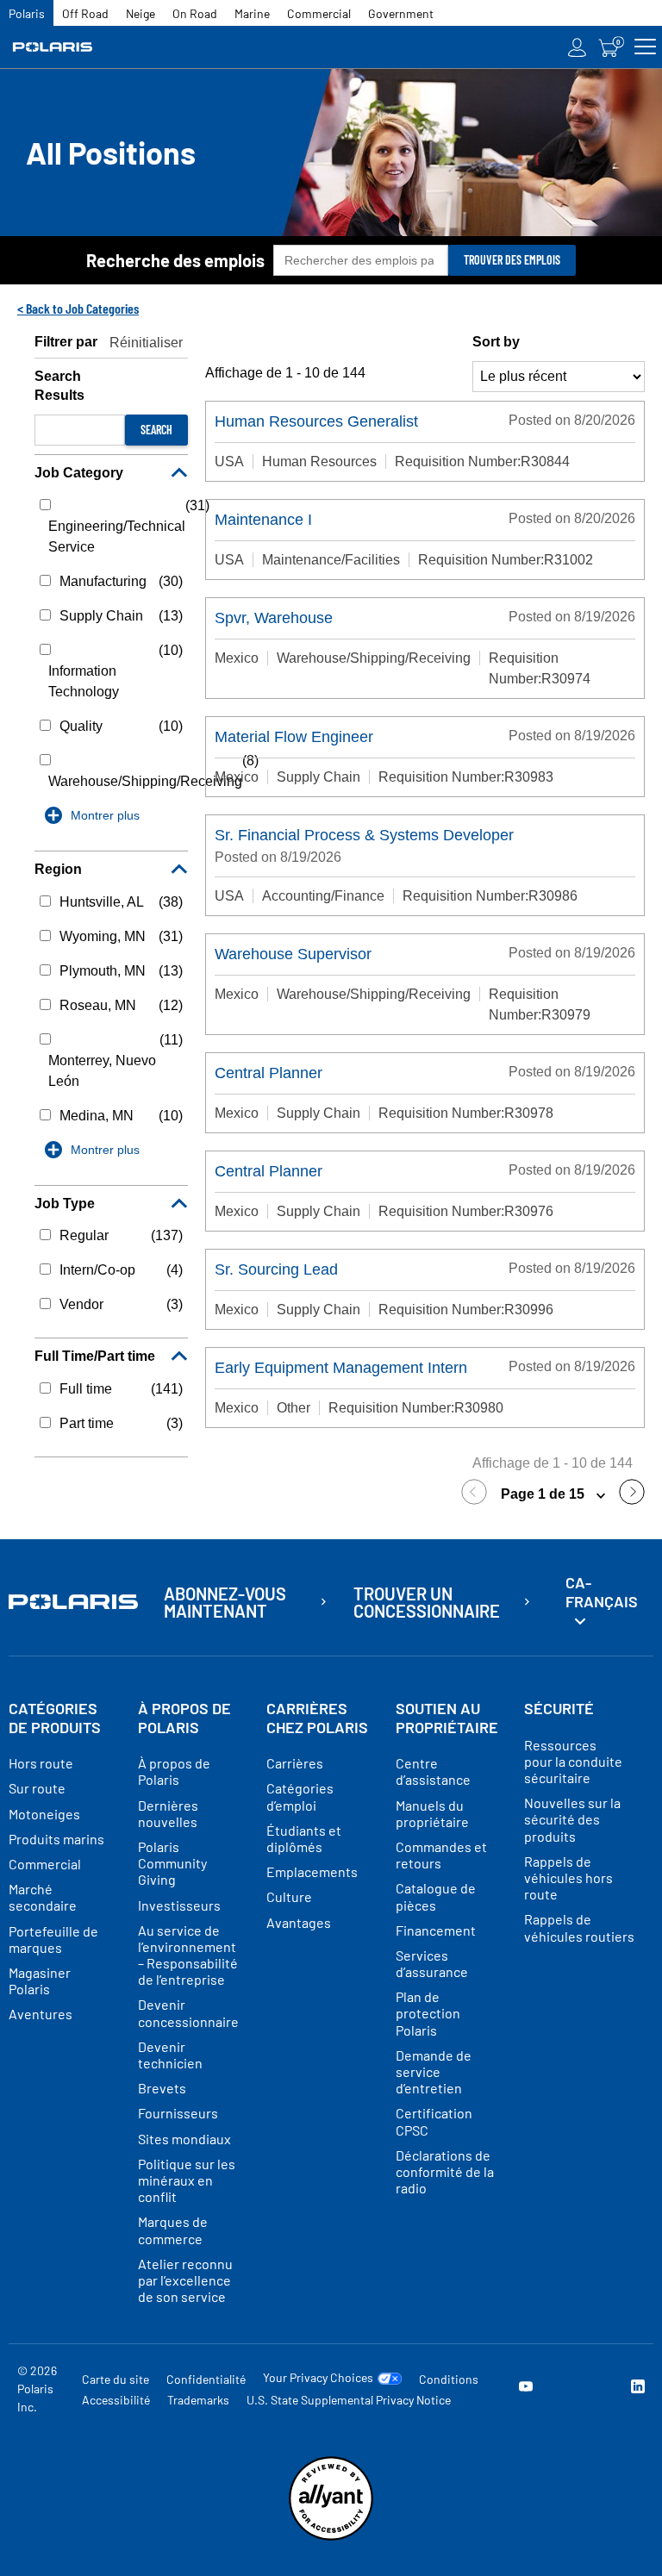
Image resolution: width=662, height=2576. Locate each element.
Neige (141, 13)
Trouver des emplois (512, 260)
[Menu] (645, 47)
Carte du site (116, 2379)
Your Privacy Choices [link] (318, 2378)
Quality (81, 726)
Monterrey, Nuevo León (102, 1071)
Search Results (59, 386)
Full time (86, 1389)
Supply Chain (101, 616)
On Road (195, 13)
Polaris (27, 13)
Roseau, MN (98, 1005)
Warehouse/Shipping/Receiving (145, 781)
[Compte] (578, 47)
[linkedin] (638, 2389)
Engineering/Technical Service (117, 536)
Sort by (496, 342)
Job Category (79, 473)
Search (156, 430)
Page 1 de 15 (544, 1494)
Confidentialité (206, 2379)
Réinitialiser (146, 343)
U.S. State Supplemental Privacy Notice (349, 2400)
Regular (84, 1235)
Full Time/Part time (95, 1356)
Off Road (85, 13)
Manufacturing (103, 581)
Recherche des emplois (175, 260)
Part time (87, 1423)
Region (58, 869)
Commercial (319, 13)
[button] (478, 1495)
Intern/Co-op (97, 1270)
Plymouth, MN (103, 971)
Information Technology (84, 681)
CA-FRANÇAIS (602, 1592)
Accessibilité (116, 2400)
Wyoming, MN (103, 936)
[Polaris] (74, 47)
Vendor (81, 1304)
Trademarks (198, 2400)
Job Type (65, 1204)
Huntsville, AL (102, 902)
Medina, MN (97, 1116)
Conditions (449, 2379)
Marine (252, 13)
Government (401, 13)
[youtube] (526, 2389)
